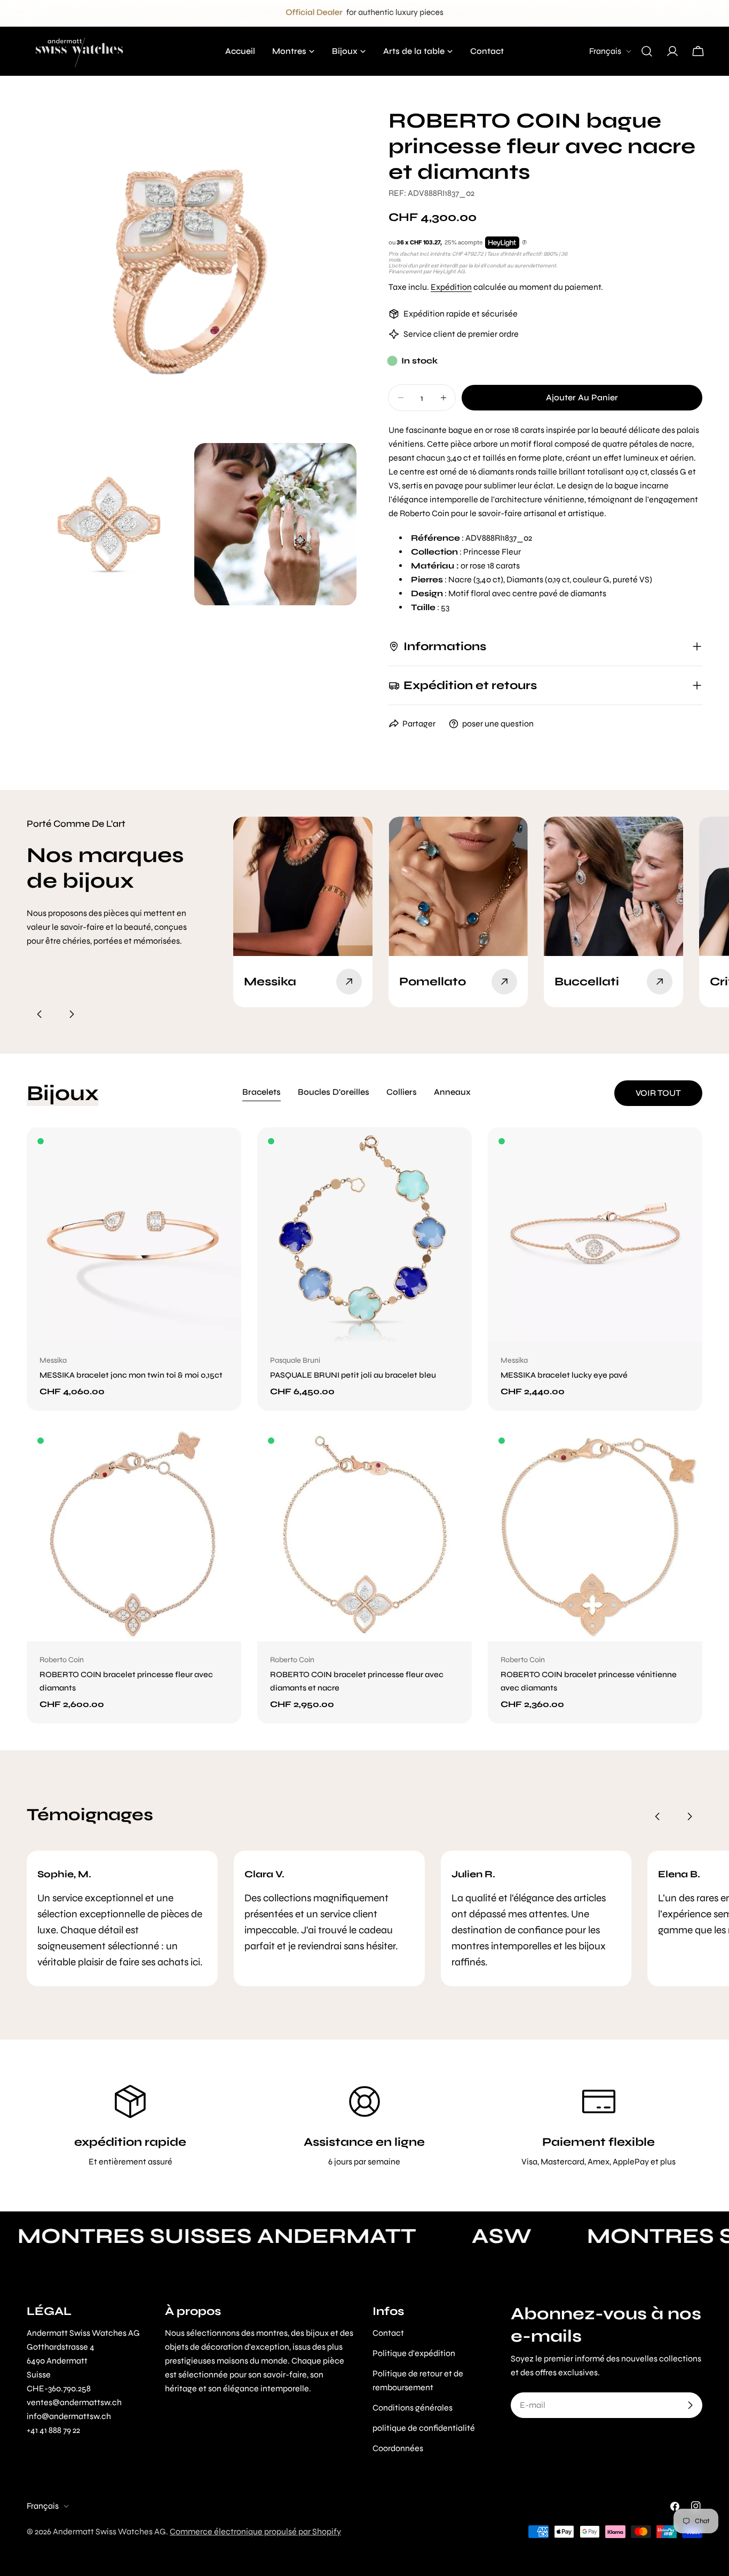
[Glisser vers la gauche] (39, 1014)
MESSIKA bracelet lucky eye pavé (564, 1375)
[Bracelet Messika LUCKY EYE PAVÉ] (595, 1235)
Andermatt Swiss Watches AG (109, 2531)
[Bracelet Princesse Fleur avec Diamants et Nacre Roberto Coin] (364, 1534)
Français (605, 51)
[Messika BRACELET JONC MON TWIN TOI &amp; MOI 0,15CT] (134, 1235)
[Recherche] (647, 51)
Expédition (451, 287)
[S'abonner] (690, 2405)
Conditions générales (413, 2408)
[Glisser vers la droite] (72, 1014)
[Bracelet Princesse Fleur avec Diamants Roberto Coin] (134, 1534)
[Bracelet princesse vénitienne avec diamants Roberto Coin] (595, 1534)
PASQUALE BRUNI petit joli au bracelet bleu (353, 1375)
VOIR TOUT (658, 1093)
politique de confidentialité (424, 2428)
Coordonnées (398, 2448)
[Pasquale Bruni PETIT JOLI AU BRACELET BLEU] (364, 1235)
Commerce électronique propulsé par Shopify (255, 2531)
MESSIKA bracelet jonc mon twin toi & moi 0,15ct (131, 1375)
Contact (388, 2333)
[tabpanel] (364, 1425)
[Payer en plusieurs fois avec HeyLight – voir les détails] (524, 243)
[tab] (262, 1093)
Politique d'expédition (414, 2353)
